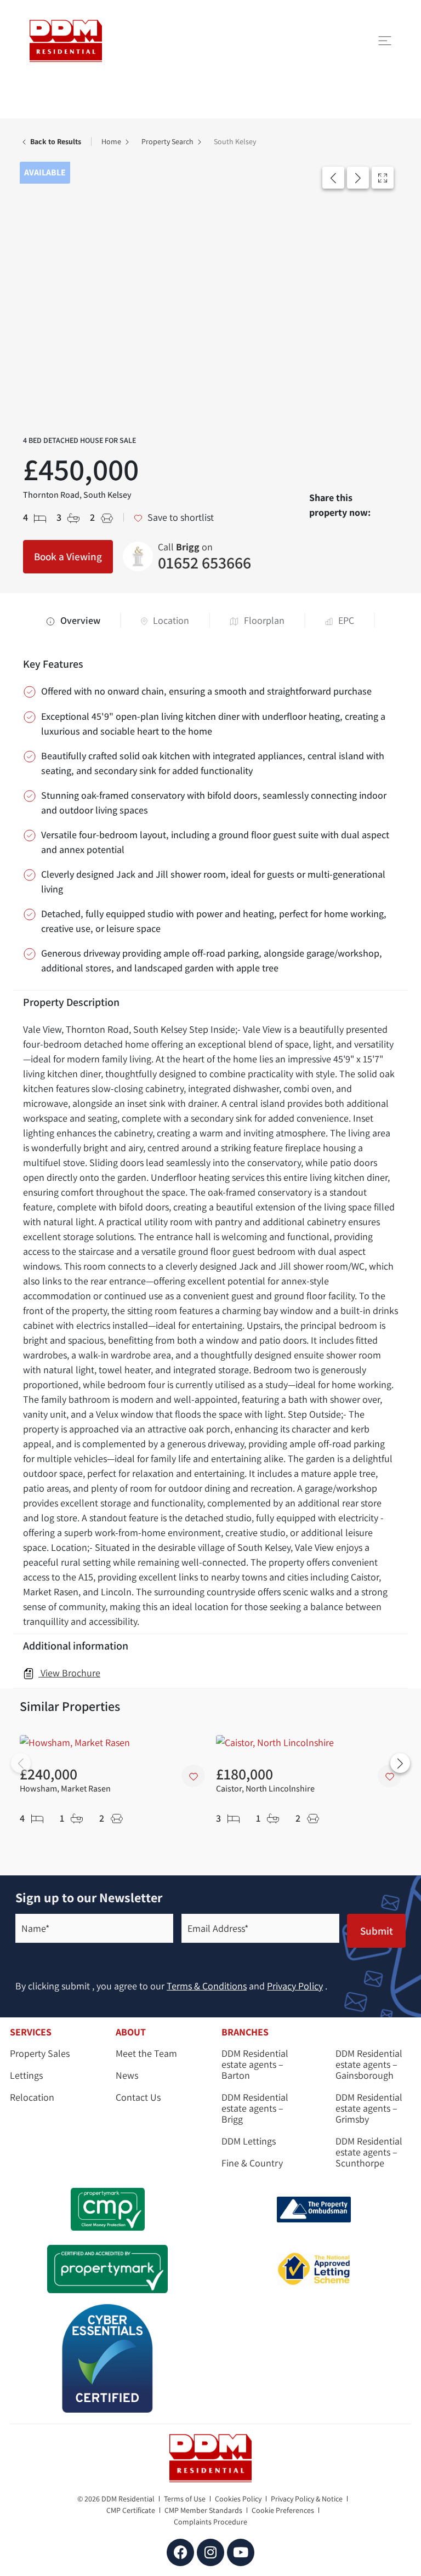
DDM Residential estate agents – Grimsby (369, 2108)
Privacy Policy (295, 1986)
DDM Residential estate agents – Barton (255, 2065)
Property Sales (40, 2054)
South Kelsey (235, 141)
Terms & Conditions (207, 1986)
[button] (333, 178)
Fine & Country (252, 2163)
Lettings (26, 2075)
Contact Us (138, 2097)
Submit (377, 1931)
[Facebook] (180, 2552)
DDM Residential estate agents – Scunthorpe (369, 2152)
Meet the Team (146, 2054)
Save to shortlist (180, 517)
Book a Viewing (68, 556)
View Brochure (69, 1673)
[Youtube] (241, 2552)
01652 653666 (204, 558)
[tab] (84, 620)
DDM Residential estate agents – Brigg (255, 2108)
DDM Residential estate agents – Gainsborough (369, 2065)
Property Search (168, 141)
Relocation (32, 2097)
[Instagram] (210, 2552)
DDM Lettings (249, 2141)
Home (112, 141)
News (127, 2075)
